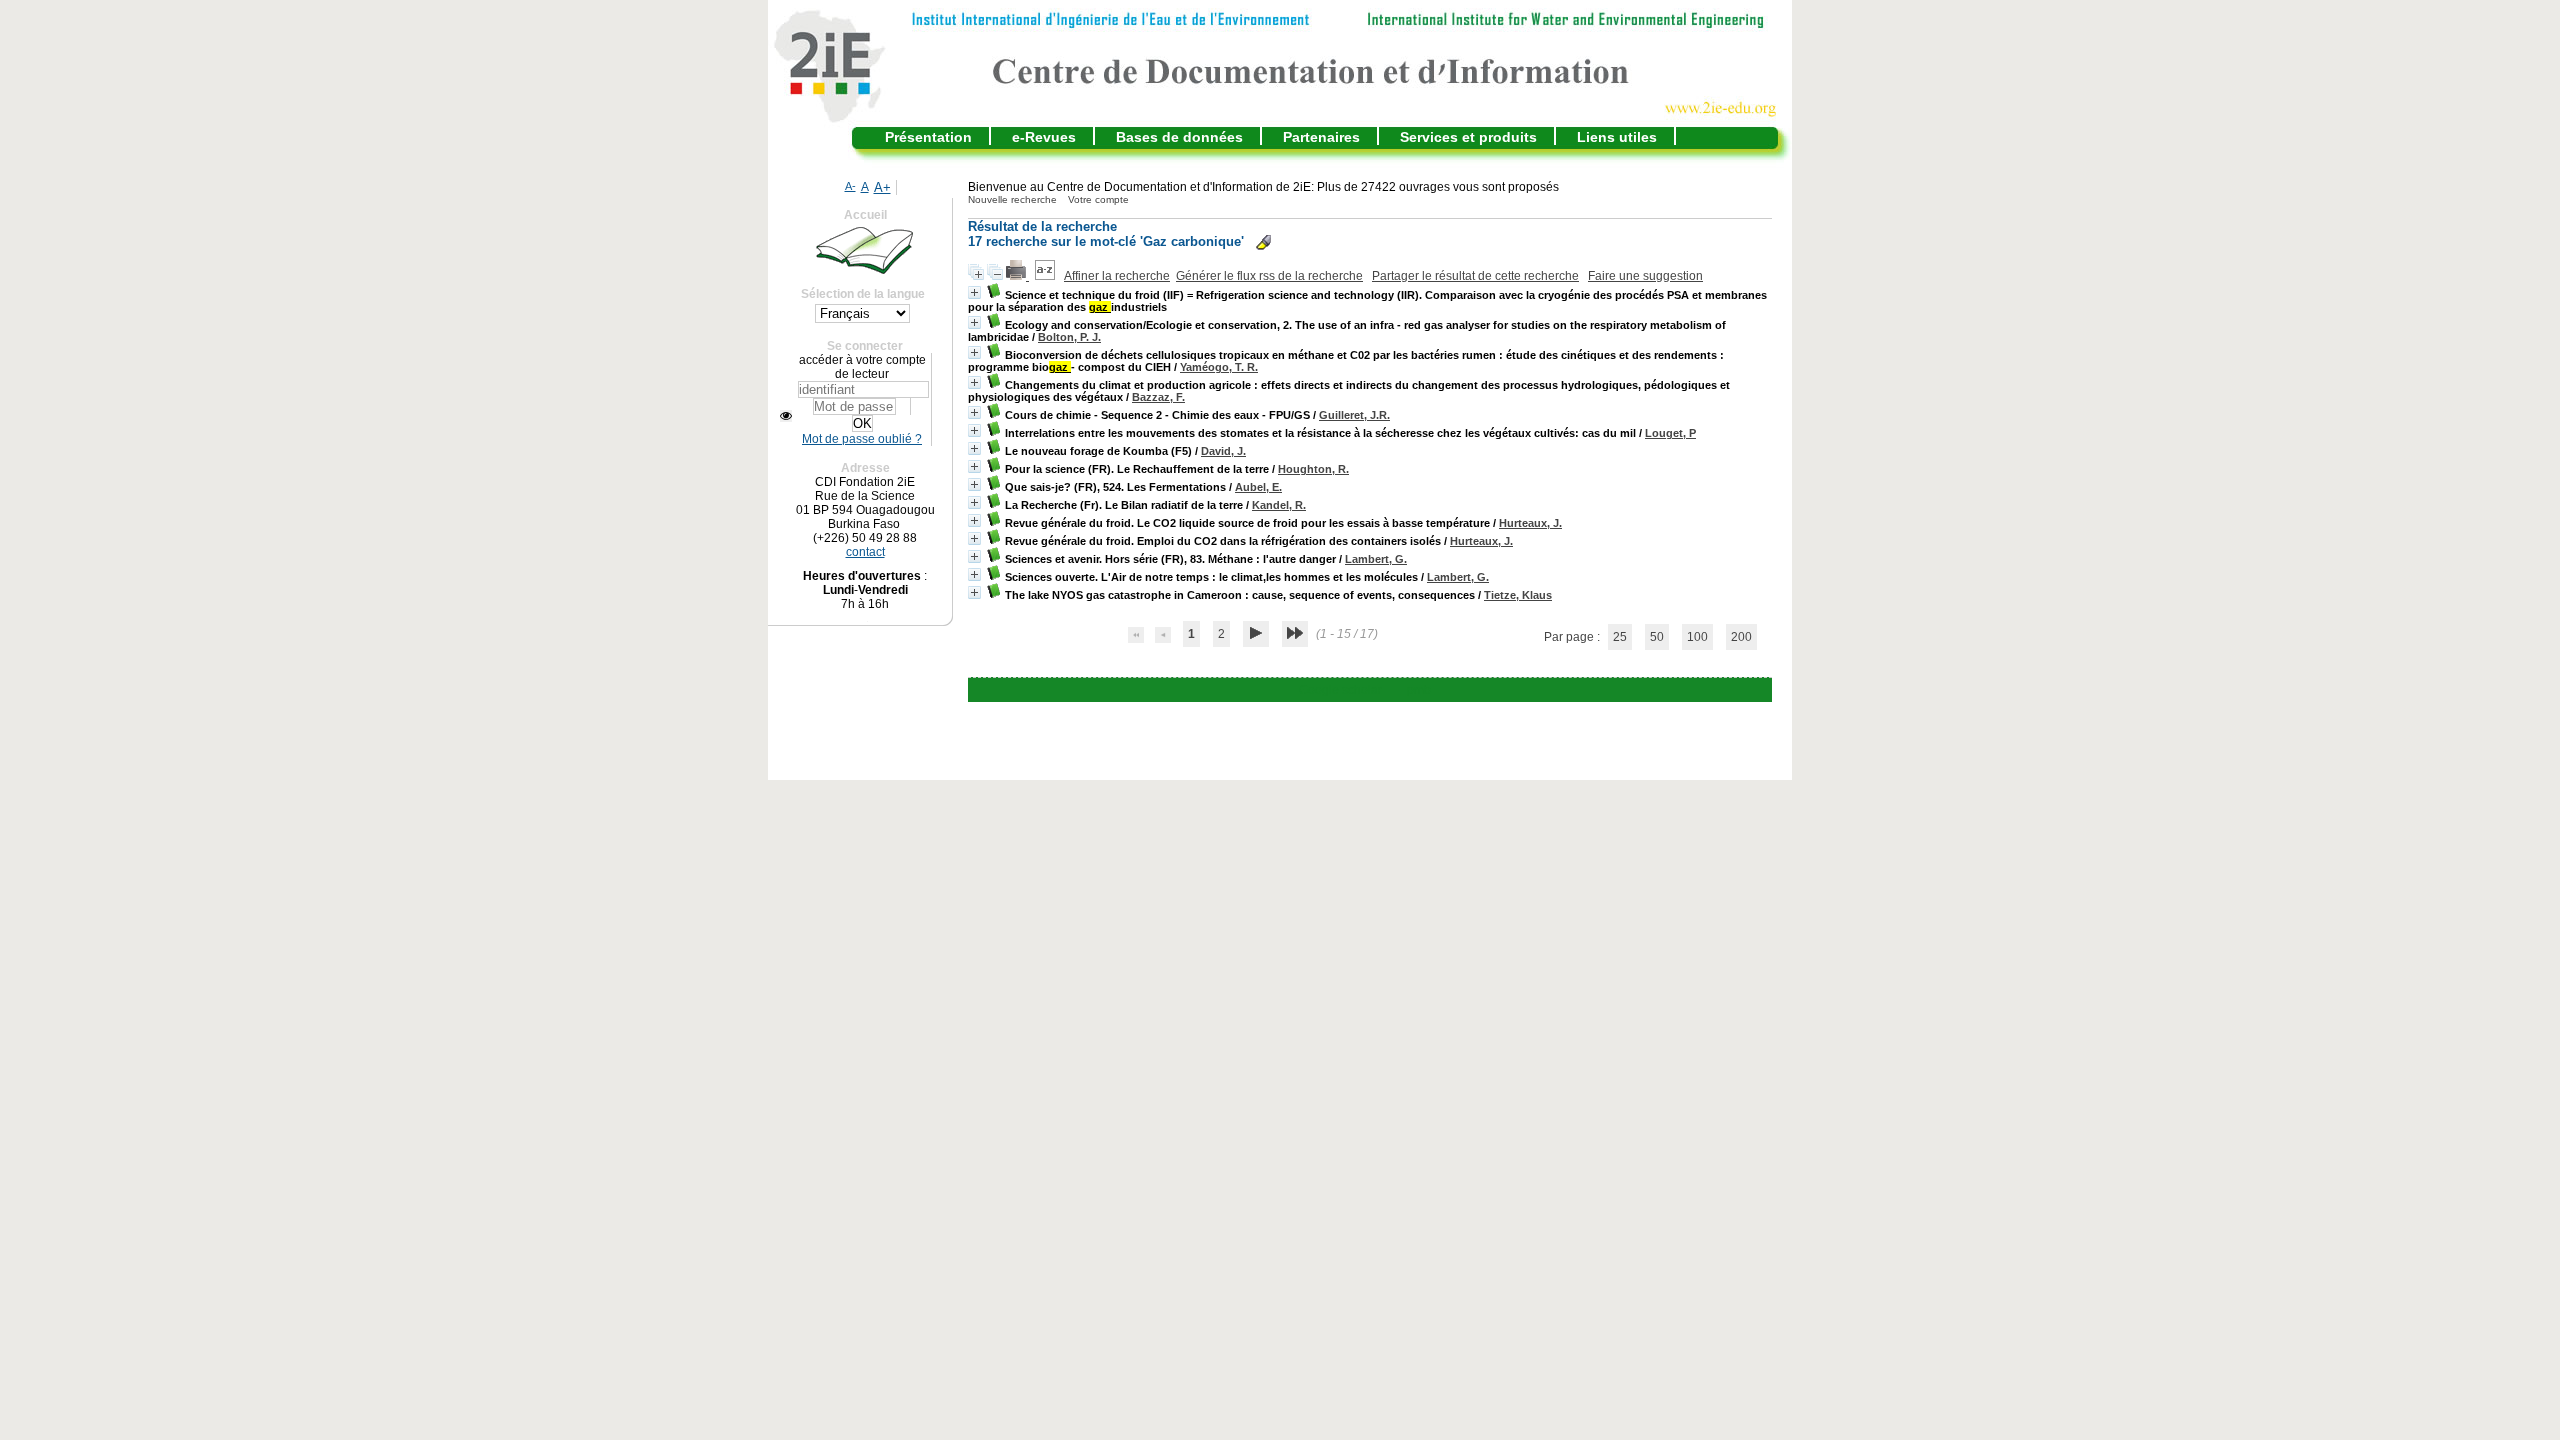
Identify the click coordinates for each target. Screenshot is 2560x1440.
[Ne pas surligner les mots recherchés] (1263, 242)
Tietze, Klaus (1518, 595)
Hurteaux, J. (1530, 523)
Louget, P (1670, 433)
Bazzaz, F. (1158, 397)
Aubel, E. (1258, 487)
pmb (1419, 690)
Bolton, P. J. (1069, 337)
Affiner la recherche (1117, 276)
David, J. (1223, 451)
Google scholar (1340, 690)
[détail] (974, 292)
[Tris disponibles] (1046, 276)
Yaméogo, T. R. (1219, 367)
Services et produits (1468, 137)
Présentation (928, 137)
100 (1697, 637)
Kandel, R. (1279, 505)
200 (1741, 637)
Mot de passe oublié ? (862, 439)
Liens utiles (1617, 137)
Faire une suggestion (1645, 276)
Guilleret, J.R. (1354, 415)
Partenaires (1321, 137)
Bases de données (1179, 137)
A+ (882, 187)
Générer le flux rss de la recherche (1269, 276)
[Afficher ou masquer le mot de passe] (786, 416)
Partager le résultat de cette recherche (1475, 276)
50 (1657, 637)
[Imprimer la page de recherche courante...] (1017, 276)
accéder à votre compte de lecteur (862, 367)
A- (850, 186)
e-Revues (1044, 137)
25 (1620, 637)
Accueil (865, 215)
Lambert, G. (1376, 559)
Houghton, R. (1313, 469)
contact (865, 552)
